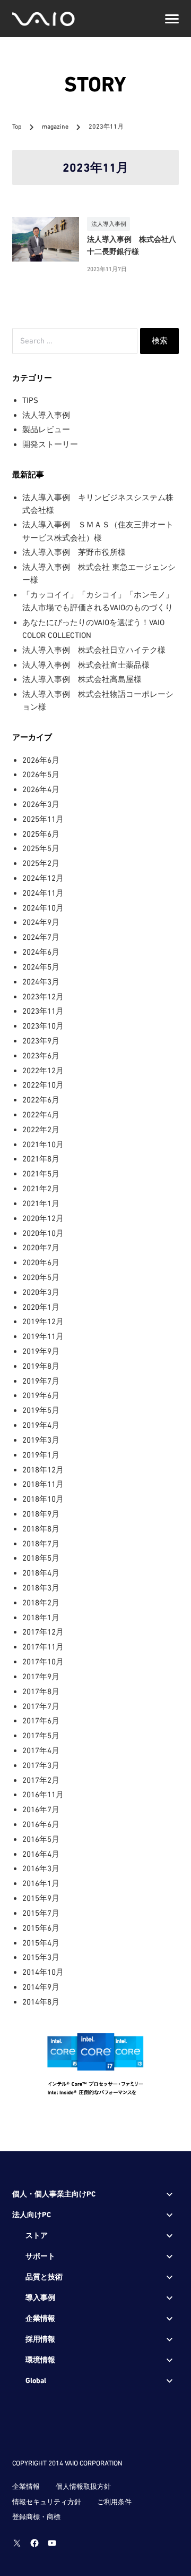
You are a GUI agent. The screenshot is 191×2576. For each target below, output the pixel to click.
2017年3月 (41, 1765)
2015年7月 (41, 1913)
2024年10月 (43, 908)
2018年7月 (41, 1543)
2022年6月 (41, 1100)
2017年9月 (41, 1676)
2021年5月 (41, 1173)
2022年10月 (43, 1085)
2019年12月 (43, 1321)
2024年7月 (41, 937)
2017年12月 (43, 1632)
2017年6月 (41, 1720)
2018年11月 (43, 1484)
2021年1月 (41, 1203)
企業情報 (26, 2486)
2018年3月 (41, 1588)
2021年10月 (43, 1144)
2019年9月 (41, 1351)
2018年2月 (41, 1602)
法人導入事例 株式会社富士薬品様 (86, 665)
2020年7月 (41, 1247)
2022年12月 (43, 1070)
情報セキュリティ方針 (47, 2502)
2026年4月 (41, 789)
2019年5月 (41, 1410)
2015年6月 (41, 1928)
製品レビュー (46, 429)
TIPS (30, 400)
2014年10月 (43, 1972)
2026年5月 (41, 774)
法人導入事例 (46, 415)
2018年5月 (41, 1558)
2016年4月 (41, 1854)
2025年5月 (41, 848)
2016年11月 (43, 1794)
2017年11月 (43, 1647)
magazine (56, 127)
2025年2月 (41, 863)
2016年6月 (41, 1824)
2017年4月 (41, 1750)
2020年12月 (43, 1218)
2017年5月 (41, 1735)
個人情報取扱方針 (83, 2486)
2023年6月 (41, 1055)
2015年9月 (41, 1898)
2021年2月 (41, 1188)
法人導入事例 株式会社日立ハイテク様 (94, 650)
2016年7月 (41, 1809)
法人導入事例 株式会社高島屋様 (82, 679)
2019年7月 (41, 1381)
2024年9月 (41, 922)
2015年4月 (41, 1943)
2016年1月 (41, 1883)
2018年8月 (41, 1529)
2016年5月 (41, 1839)
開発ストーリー (50, 444)
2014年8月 (41, 2002)
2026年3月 (41, 804)
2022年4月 (41, 1114)
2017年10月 (43, 1661)
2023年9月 (41, 1041)
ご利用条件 (114, 2502)
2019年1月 (41, 1455)
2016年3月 (41, 1868)
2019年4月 (41, 1425)
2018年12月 (43, 1470)
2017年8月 (41, 1691)
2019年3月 (41, 1440)
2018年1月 (41, 1617)
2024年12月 (43, 878)
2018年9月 (41, 1514)
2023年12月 (43, 996)
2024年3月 (41, 982)
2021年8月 (41, 1159)
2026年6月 (41, 760)
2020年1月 (41, 1307)
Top (17, 127)
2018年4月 (41, 1573)
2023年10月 (43, 1026)
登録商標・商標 (36, 2517)
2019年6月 (41, 1395)
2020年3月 (41, 1292)
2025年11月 (43, 819)
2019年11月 (43, 1336)
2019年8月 (41, 1366)
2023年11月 (43, 1011)
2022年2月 (41, 1129)
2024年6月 (41, 952)
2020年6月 (41, 1262)
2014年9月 (41, 1987)
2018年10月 (43, 1499)
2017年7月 (41, 1706)
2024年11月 (43, 893)
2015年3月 (41, 1957)
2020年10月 (43, 1233)
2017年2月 (41, 1780)
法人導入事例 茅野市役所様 (74, 552)
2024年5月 (41, 967)
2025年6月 (41, 834)
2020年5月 (41, 1277)
